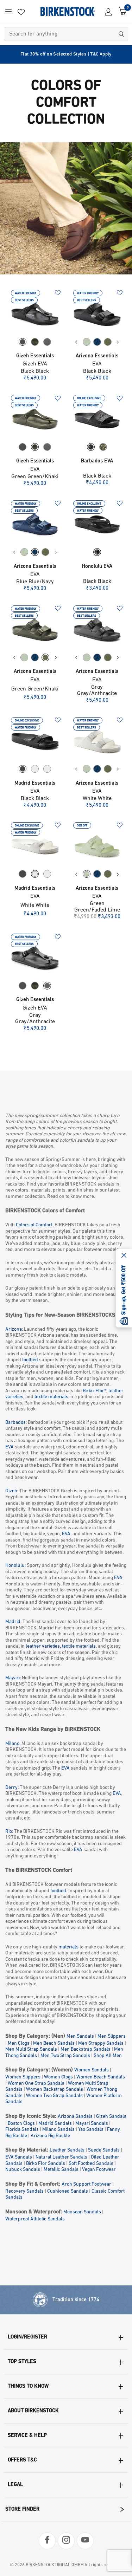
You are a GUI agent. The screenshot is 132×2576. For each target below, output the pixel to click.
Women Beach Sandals (101, 2077)
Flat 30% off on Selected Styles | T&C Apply (66, 54)
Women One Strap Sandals (36, 2084)
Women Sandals (92, 2070)
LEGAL (15, 2485)
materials (68, 1947)
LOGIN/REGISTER (27, 2337)
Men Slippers (112, 2036)
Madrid (13, 1622)
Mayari (12, 1678)
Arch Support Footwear (86, 2184)
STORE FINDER (22, 2509)
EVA (10, 1447)
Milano (12, 1744)
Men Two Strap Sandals (65, 2056)
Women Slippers (23, 2077)
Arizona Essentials (97, 356)
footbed (30, 1360)
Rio (9, 1832)
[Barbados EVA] (97, 419)
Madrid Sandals (55, 2124)
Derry (11, 1788)
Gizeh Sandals (111, 2117)
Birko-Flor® (95, 1391)
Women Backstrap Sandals (55, 2090)
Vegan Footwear (99, 2170)
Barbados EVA (97, 461)
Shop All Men (108, 2056)
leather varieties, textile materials (61, 1646)
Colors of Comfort (34, 1225)
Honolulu (15, 1566)
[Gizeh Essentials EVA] (35, 419)
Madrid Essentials (35, 783)
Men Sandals (80, 2036)
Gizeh (11, 1491)
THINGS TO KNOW (28, 2386)
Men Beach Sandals (54, 2043)
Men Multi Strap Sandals (31, 2049)
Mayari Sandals (92, 2124)
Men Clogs (19, 2043)
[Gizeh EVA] (35, 314)
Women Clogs (58, 2077)
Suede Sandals (104, 2150)
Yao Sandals (91, 2130)
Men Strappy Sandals (101, 2043)
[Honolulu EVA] (97, 524)
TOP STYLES (22, 2362)
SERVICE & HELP (27, 2436)
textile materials (51, 1397)
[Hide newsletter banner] (124, 1256)
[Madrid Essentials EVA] (35, 741)
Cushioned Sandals (68, 2191)
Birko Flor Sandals (46, 2164)
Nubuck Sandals (23, 2170)
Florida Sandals (22, 2130)
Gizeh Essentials (35, 356)
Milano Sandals (58, 2130)
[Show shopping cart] (121, 11)
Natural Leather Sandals (61, 2157)
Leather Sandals (67, 2150)
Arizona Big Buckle (50, 2136)
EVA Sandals (19, 2157)
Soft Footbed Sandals (91, 2164)
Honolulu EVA (97, 567)
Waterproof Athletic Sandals (35, 2219)
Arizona (14, 1329)
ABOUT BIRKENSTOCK (33, 2411)
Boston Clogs (21, 2124)
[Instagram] (66, 2541)
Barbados (15, 1423)
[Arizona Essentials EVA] (97, 314)
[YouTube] (85, 2541)
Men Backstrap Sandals (86, 2049)
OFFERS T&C (22, 2460)
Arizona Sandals (75, 2117)
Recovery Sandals (24, 2191)
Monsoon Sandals (82, 2212)
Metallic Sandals (61, 2170)
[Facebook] (47, 2541)
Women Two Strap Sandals (54, 2096)
